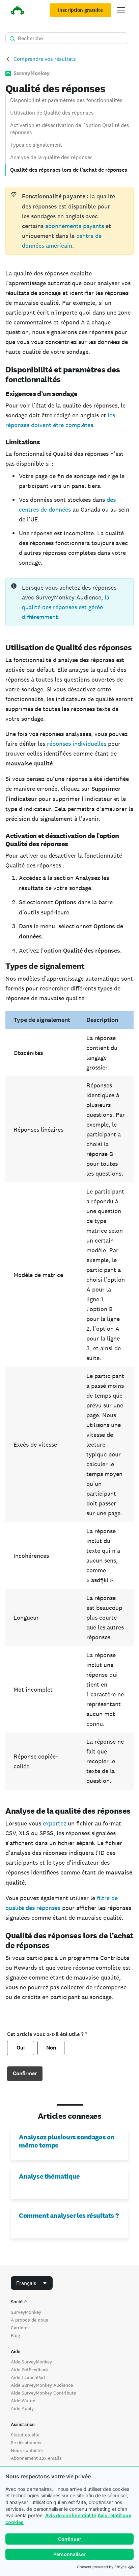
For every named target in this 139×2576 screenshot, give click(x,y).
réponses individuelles (77, 744)
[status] (69, 221)
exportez (55, 1823)
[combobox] (32, 2283)
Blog (15, 2335)
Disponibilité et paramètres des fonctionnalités (66, 100)
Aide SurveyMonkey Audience (42, 2385)
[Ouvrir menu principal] (121, 10)
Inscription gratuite (80, 10)
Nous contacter (27, 2450)
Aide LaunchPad (28, 2377)
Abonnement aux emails (36, 2458)
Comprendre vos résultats (45, 59)
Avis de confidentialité (71, 2515)
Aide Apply (22, 2408)
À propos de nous (30, 2320)
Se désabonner (26, 2443)
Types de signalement (36, 145)
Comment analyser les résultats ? (69, 2215)
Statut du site (25, 2435)
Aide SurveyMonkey (31, 2362)
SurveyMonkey (26, 2312)
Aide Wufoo (23, 2401)
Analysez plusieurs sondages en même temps (67, 2141)
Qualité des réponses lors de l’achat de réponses (69, 170)
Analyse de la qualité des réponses (51, 157)
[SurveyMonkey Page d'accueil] (18, 11)
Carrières (20, 2328)
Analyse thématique (49, 2176)
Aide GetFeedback (30, 2370)
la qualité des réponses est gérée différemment (66, 607)
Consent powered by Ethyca (102, 2567)
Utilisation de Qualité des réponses (52, 113)
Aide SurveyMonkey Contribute (43, 2393)
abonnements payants (75, 226)
